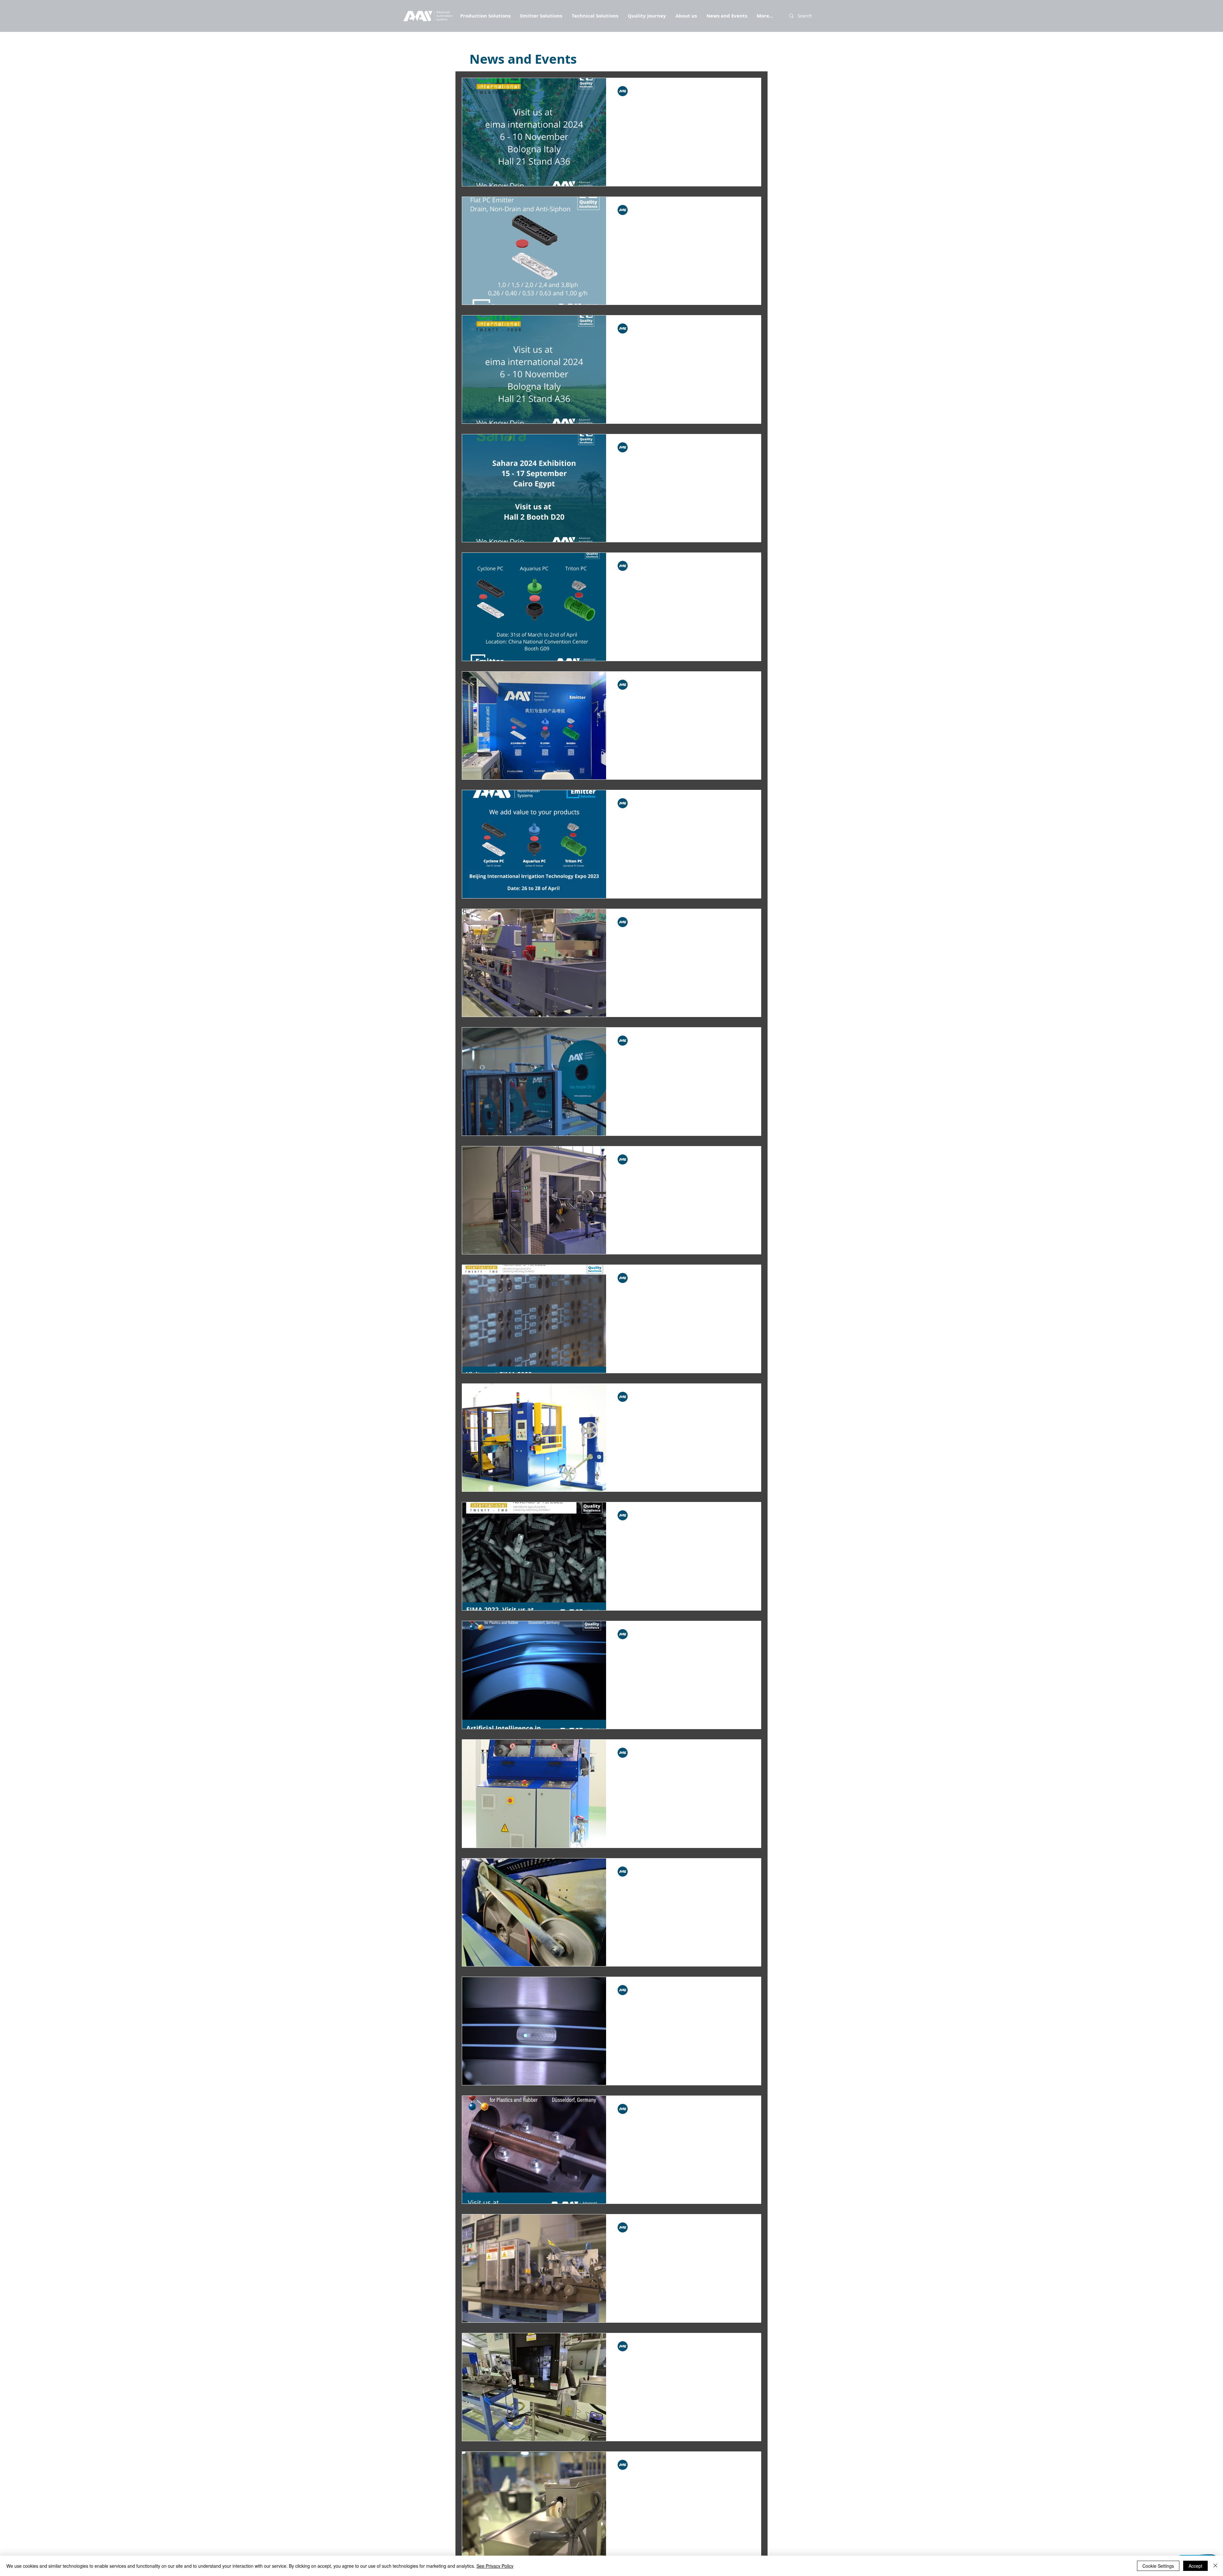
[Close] (1215, 2566)
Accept (1195, 2566)
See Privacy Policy (495, 2566)
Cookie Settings (1158, 2566)
